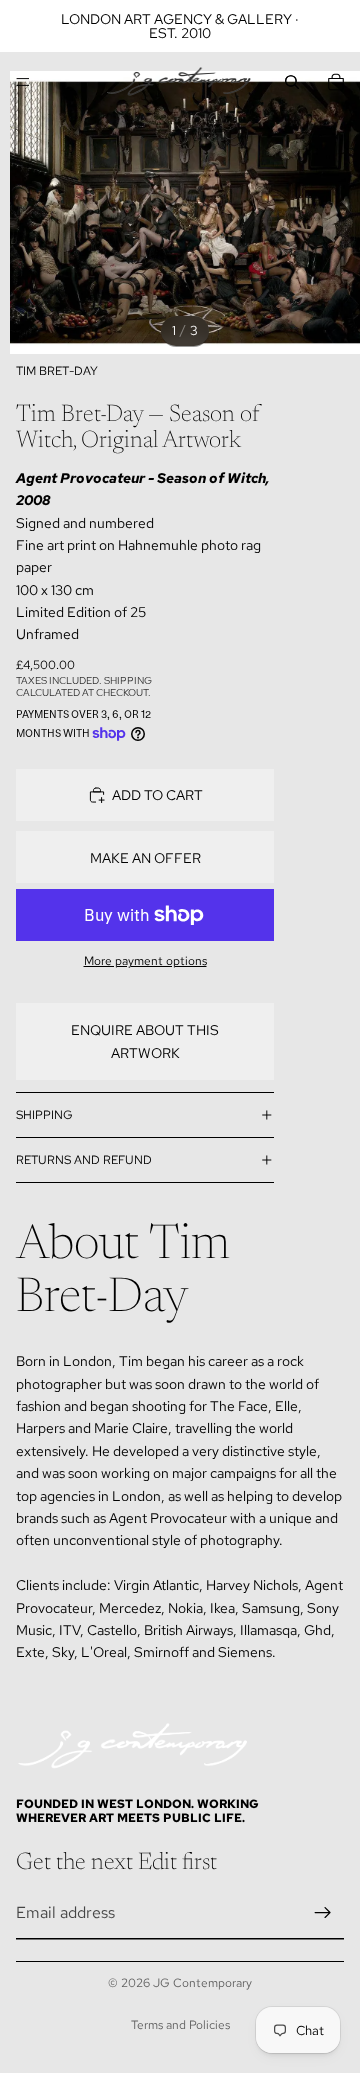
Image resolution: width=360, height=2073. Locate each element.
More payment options (145, 961)
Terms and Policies (180, 2025)
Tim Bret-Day (57, 371)
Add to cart (157, 795)
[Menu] (23, 82)
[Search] (292, 82)
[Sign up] (323, 1913)
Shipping (44, 1115)
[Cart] (336, 82)
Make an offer (145, 858)
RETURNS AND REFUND (84, 1160)
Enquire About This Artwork (145, 1041)
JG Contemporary (202, 1983)
